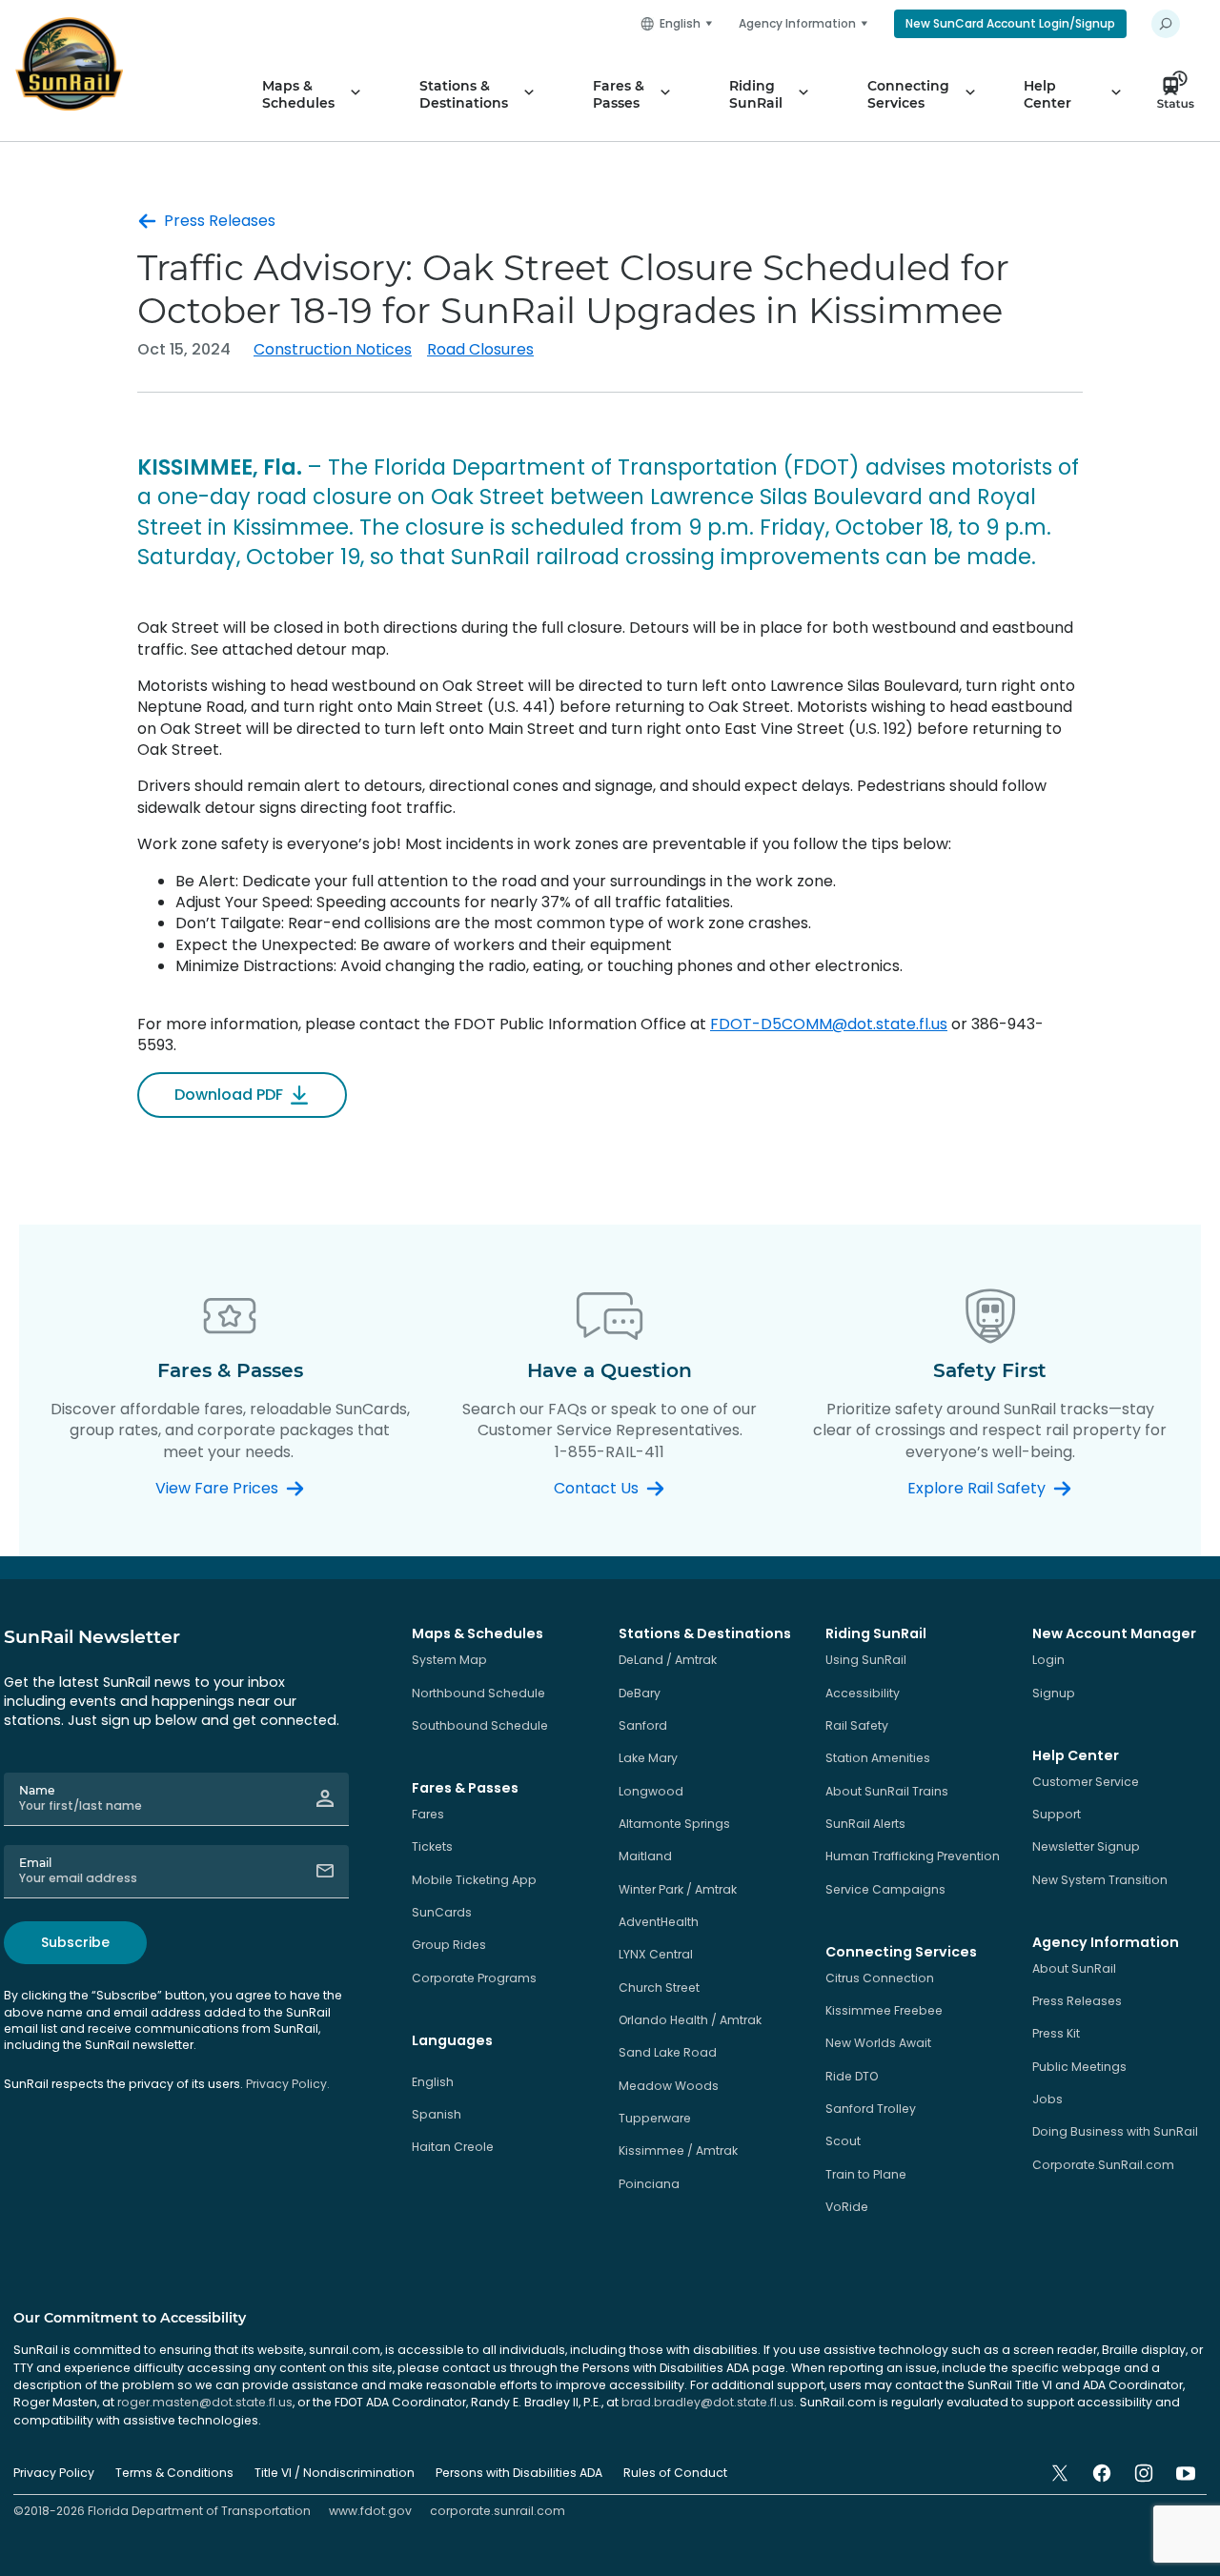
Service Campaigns (885, 1889)
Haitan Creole (453, 2147)
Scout (843, 2141)
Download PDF (229, 1095)
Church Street (659, 1988)
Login (1048, 1660)
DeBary (640, 1693)
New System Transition (1100, 1880)
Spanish (437, 2114)
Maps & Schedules (298, 94)
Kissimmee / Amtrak (678, 2150)
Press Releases (220, 221)
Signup (1054, 1693)
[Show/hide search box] (1166, 24)
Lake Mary (648, 1758)
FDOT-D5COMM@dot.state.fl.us (829, 1024)
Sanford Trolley (871, 2109)
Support (1057, 1814)
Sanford (643, 1725)
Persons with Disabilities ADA (519, 2473)
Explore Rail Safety (976, 1489)
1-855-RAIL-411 (610, 1452)
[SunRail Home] (69, 64)
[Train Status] (1181, 94)
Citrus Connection (880, 1978)
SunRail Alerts (865, 1824)
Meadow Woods (669, 2086)
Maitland (645, 1856)
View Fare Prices (217, 1489)
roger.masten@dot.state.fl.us (205, 2402)
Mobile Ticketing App (474, 1880)
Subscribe (75, 1942)
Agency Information (797, 23)
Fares (428, 1814)
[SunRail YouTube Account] (1186, 2473)
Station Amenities (878, 1758)
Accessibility (863, 1693)
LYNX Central (656, 1954)
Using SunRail (866, 1660)
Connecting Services (908, 94)
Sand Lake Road (668, 2052)
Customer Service (1086, 1782)
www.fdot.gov (370, 2511)
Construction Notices (333, 349)
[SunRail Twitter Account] (1060, 2473)
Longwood (651, 1791)
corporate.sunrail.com (498, 2511)
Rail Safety (857, 1725)
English (433, 2082)
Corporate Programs (474, 1978)
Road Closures (480, 349)
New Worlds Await (878, 2043)
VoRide (847, 2207)
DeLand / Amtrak (668, 1660)
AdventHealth (659, 1922)
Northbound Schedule (478, 1693)
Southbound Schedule (480, 1725)
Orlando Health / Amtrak (690, 2020)
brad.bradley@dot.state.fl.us (708, 2402)
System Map (449, 1660)
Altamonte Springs (674, 1824)
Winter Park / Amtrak (678, 1889)
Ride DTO (852, 2076)
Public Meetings (1079, 2067)
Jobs (1047, 2099)
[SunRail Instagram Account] (1144, 2473)
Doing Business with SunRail (1115, 2131)
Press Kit (1056, 2033)
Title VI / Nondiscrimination (335, 2473)
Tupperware (655, 2118)
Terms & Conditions (174, 2473)
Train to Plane (866, 2174)
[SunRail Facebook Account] (1102, 2473)
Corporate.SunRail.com (1103, 2165)
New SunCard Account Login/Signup (1010, 23)
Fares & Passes (619, 94)
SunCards (442, 1912)
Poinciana (649, 2184)
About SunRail (1074, 1968)
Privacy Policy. (288, 2084)
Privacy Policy (54, 2473)
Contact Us (596, 1489)
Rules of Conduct (675, 2473)
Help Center (1047, 94)
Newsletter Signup (1086, 1846)
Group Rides (449, 1945)
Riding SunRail (756, 94)
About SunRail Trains (887, 1791)
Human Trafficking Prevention (913, 1856)
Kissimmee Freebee (884, 2010)
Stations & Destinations (464, 94)
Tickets (432, 1846)
